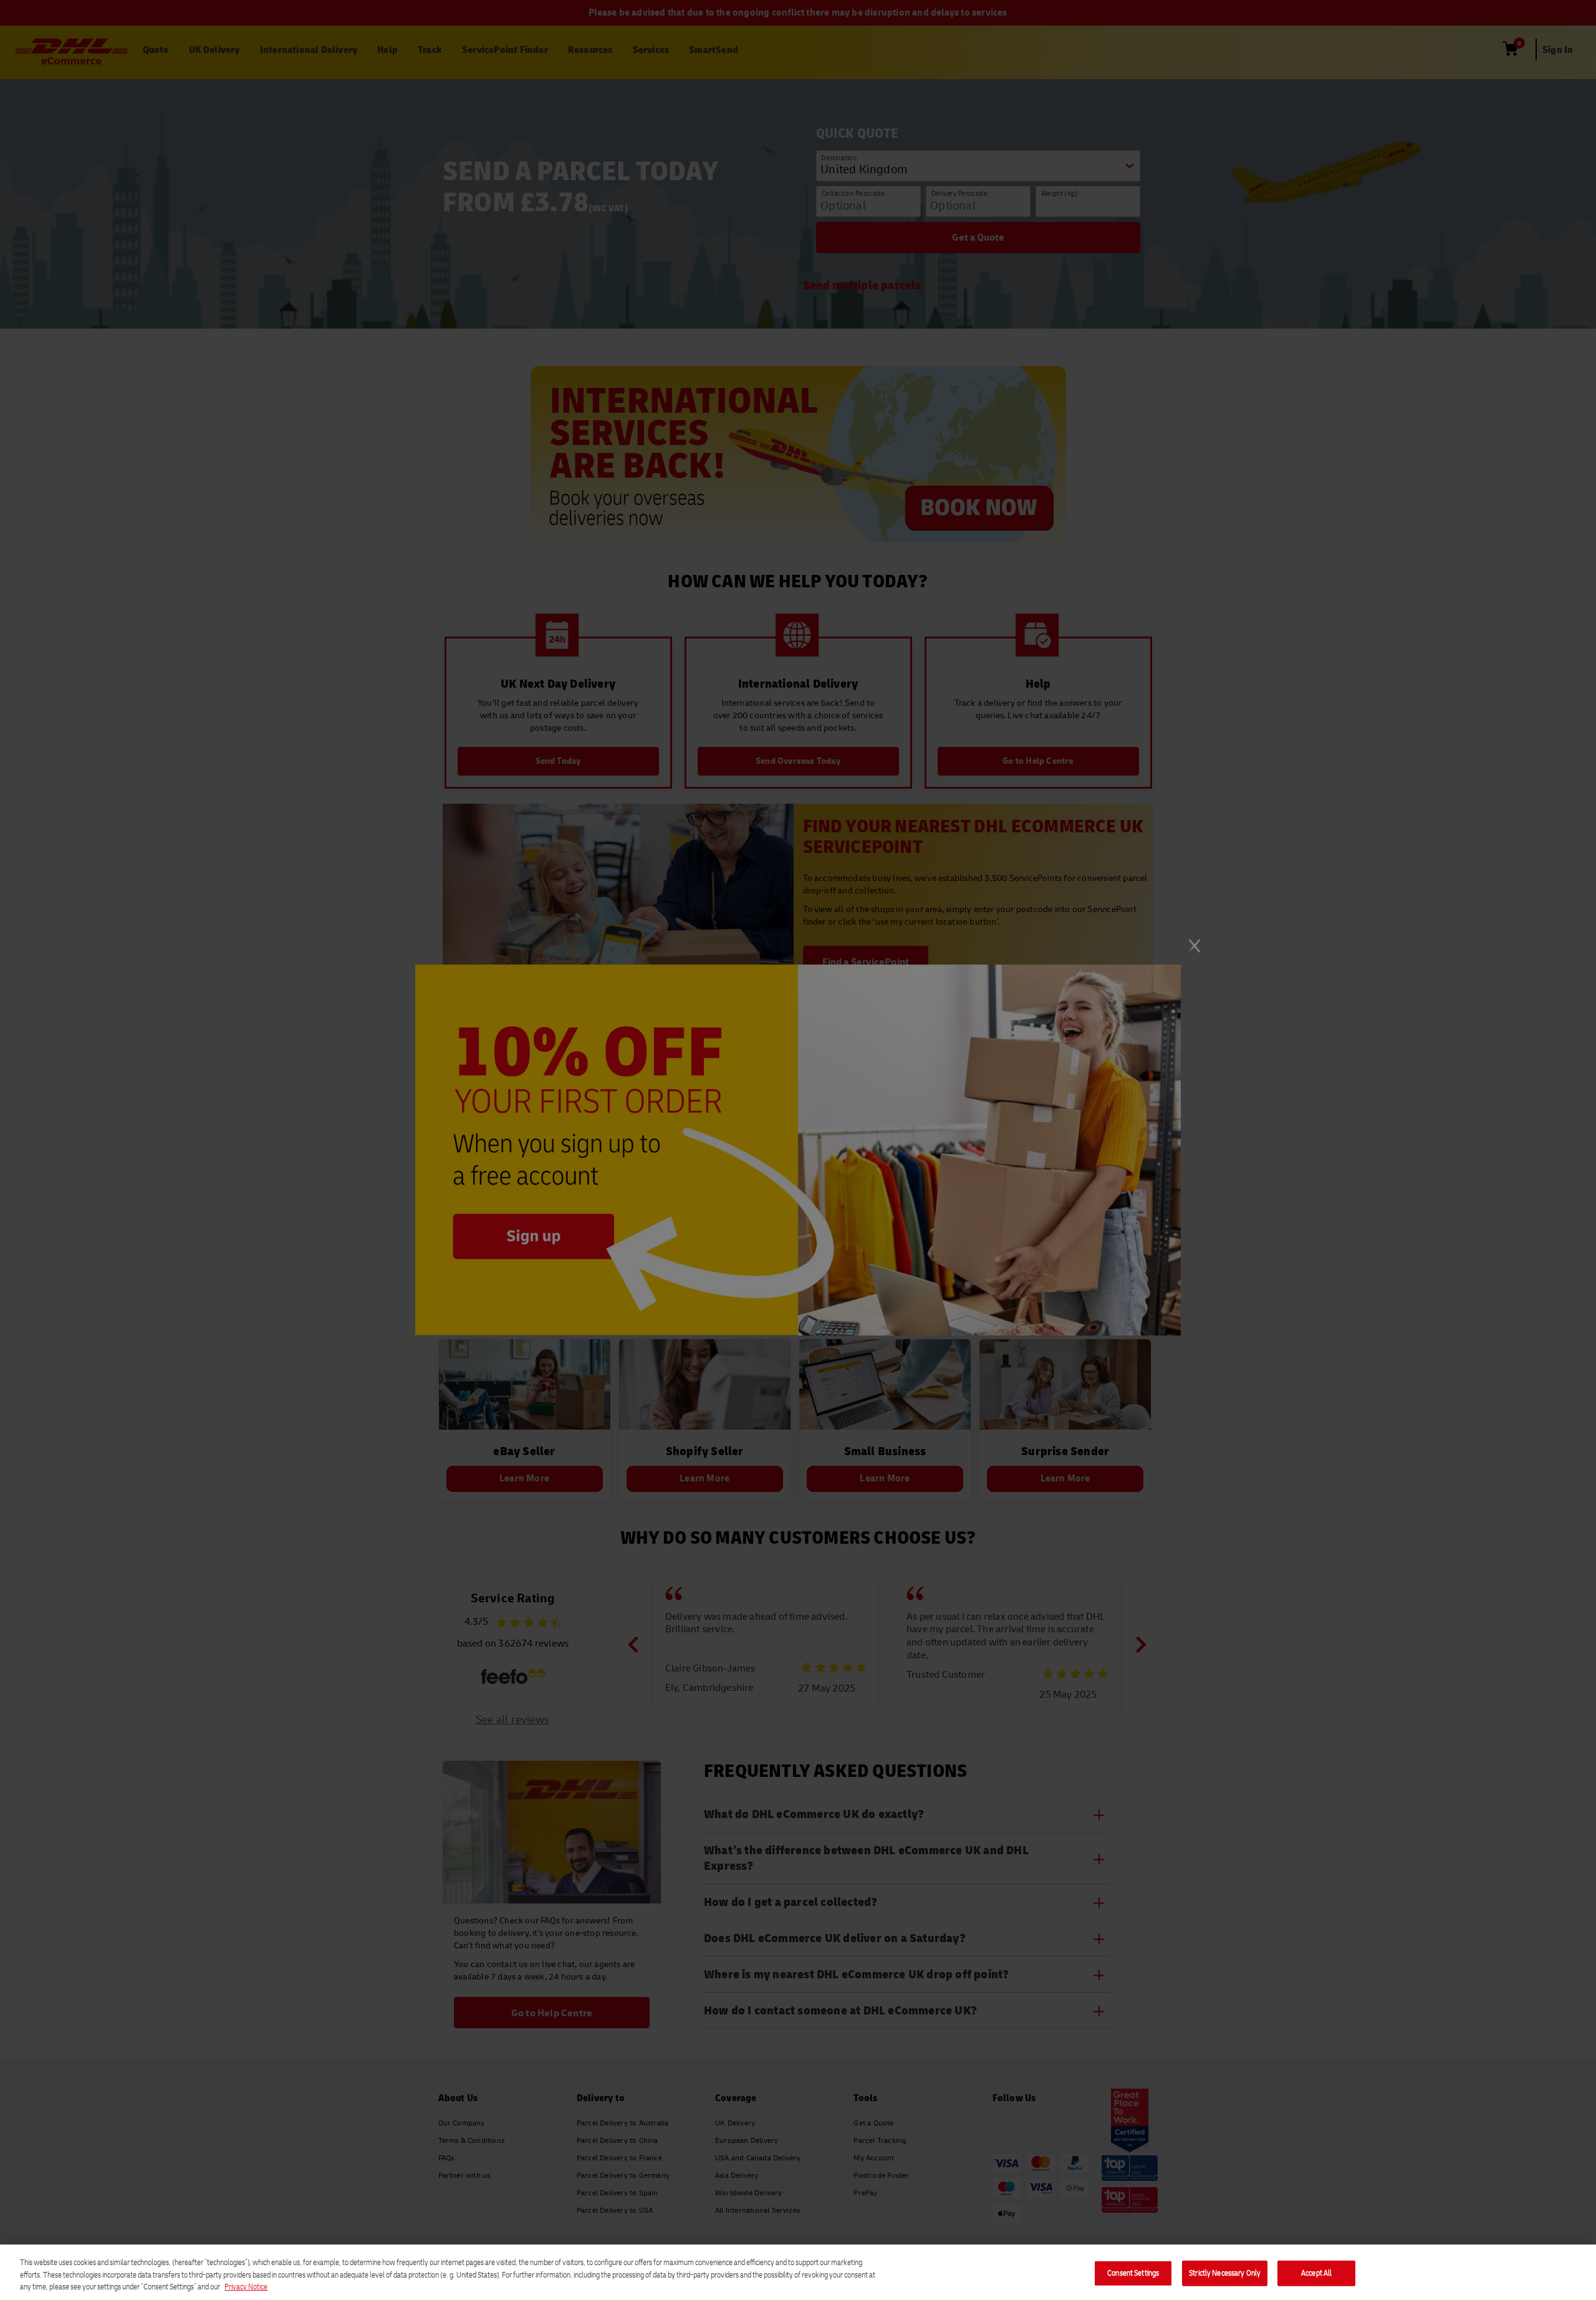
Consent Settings (1133, 2273)
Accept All (1316, 2273)
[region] (798, 2272)
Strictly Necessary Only (1225, 2273)
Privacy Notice (246, 2287)
